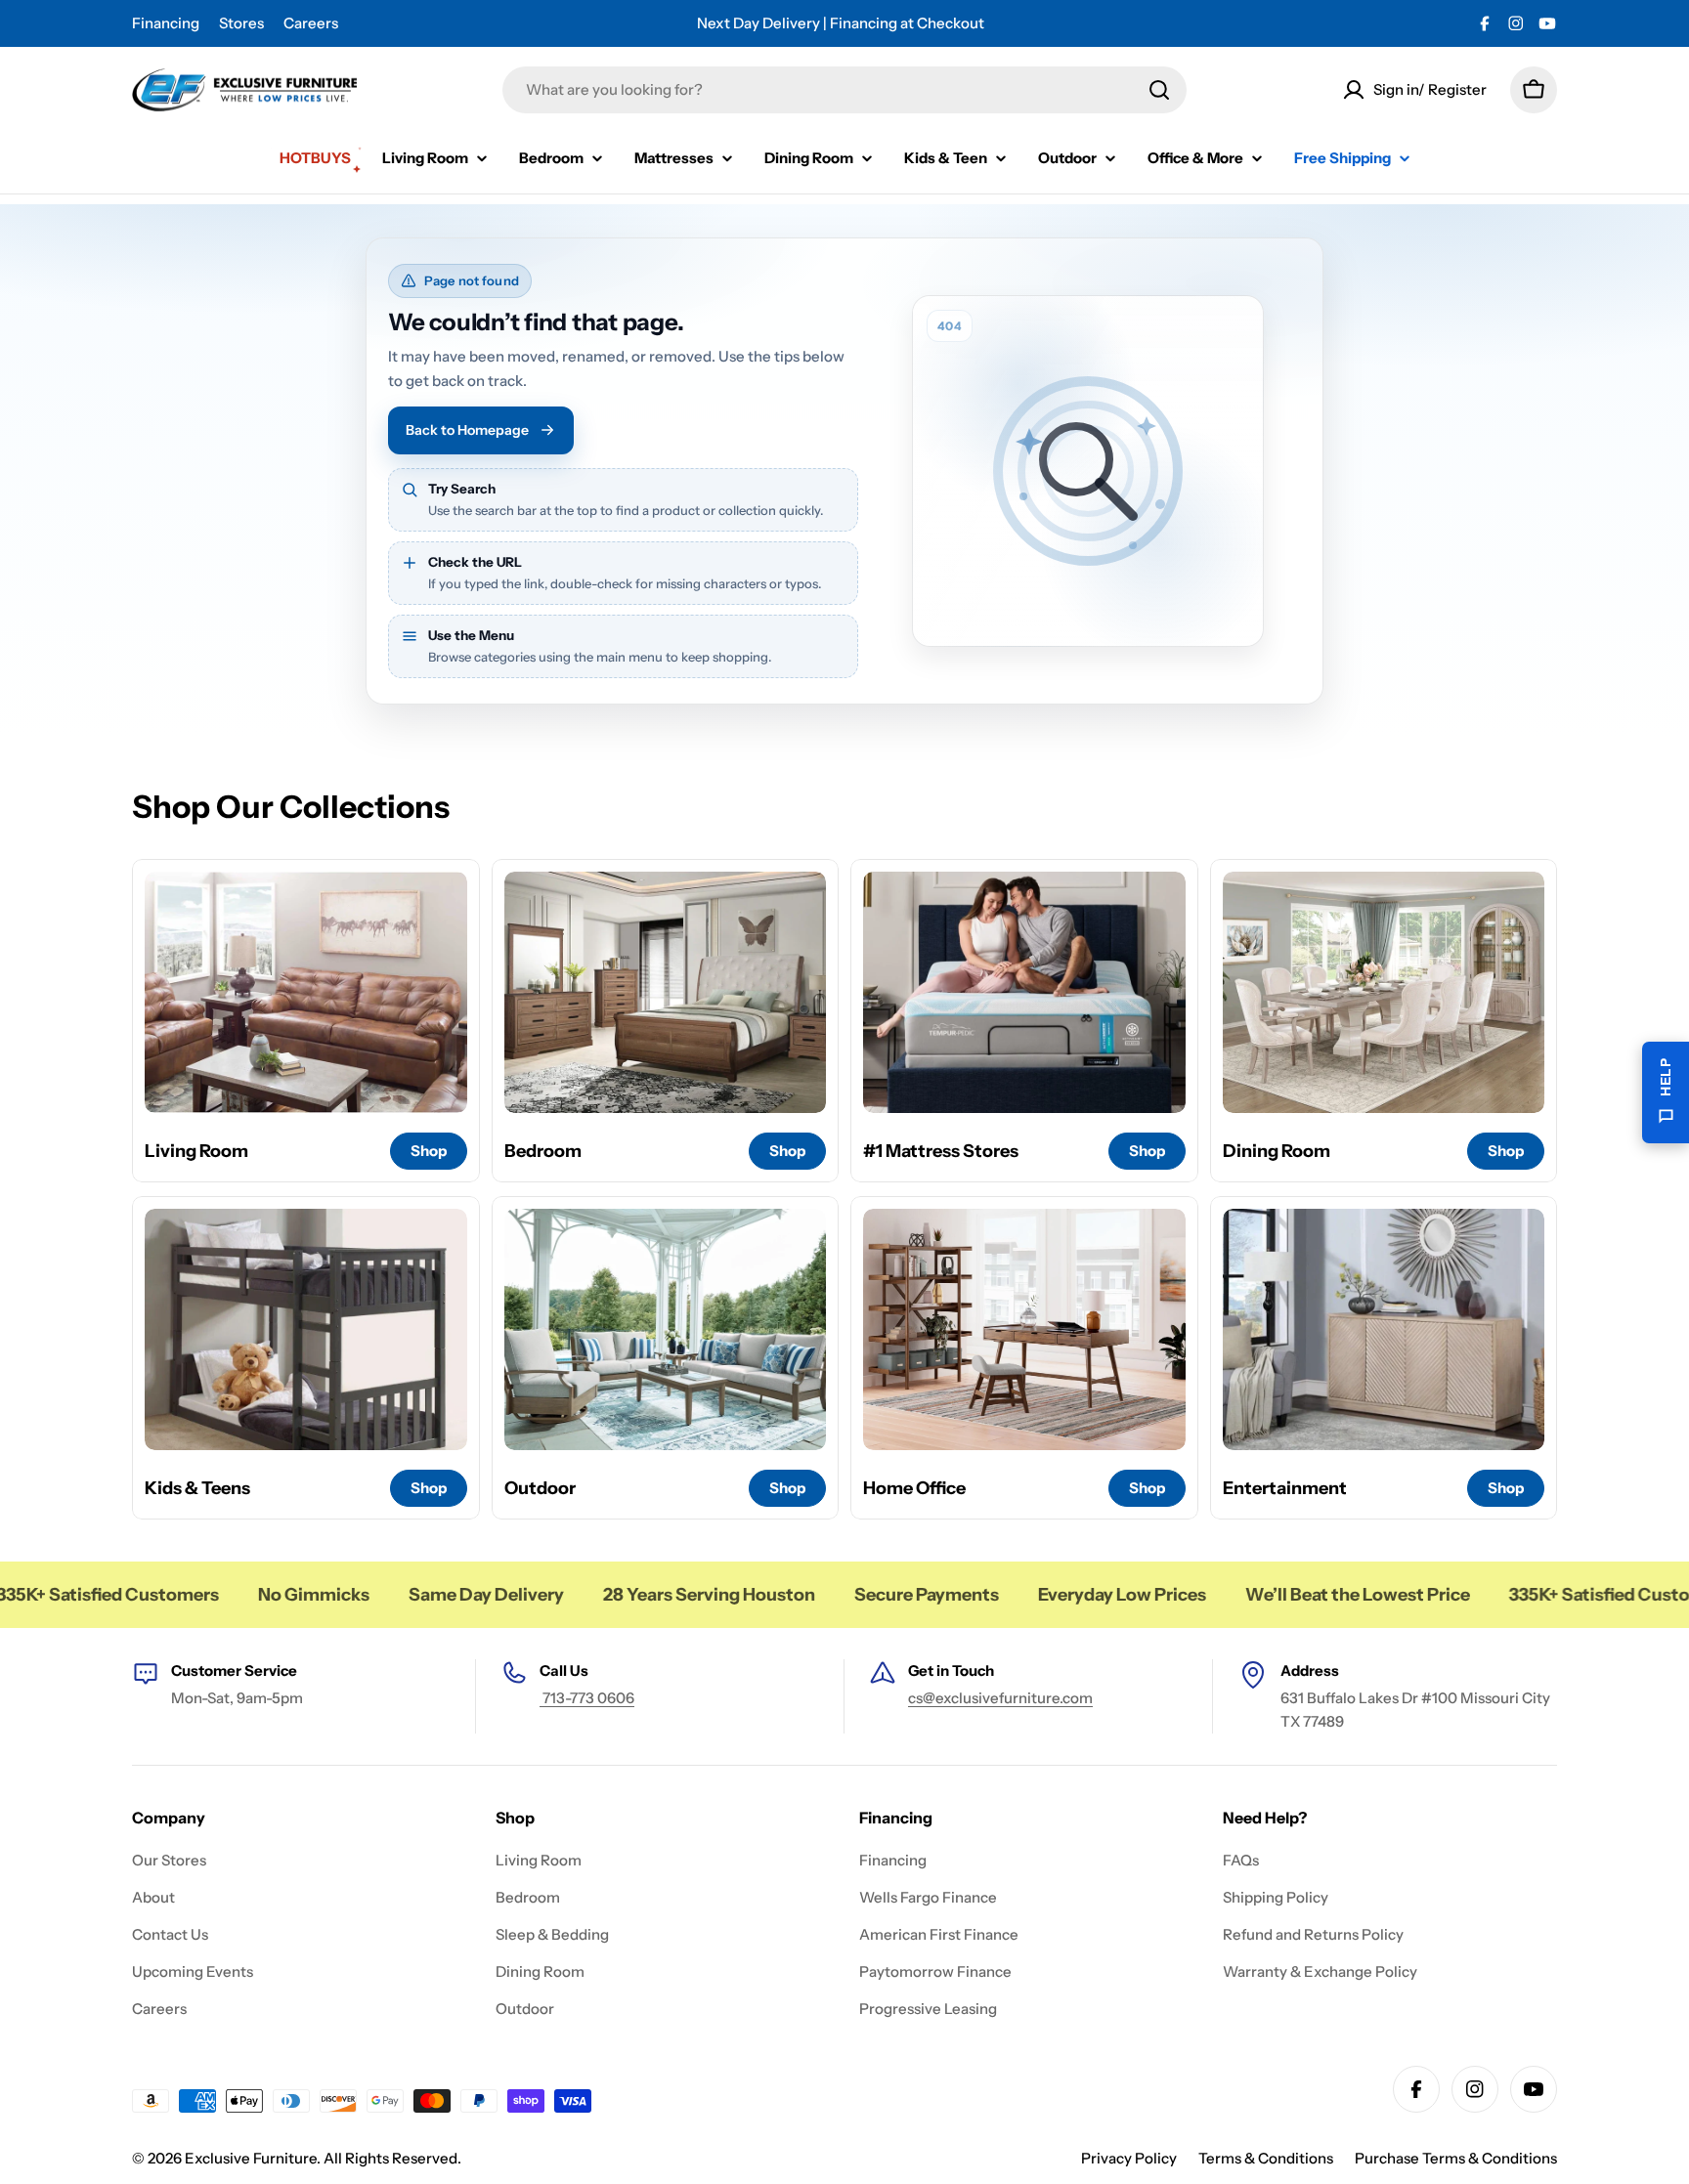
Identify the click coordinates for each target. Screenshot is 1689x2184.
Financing (166, 23)
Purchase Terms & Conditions (1456, 2158)
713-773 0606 (587, 1698)
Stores (241, 23)
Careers (311, 23)
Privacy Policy (1129, 2158)
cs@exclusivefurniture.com (1000, 1698)
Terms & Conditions (1266, 2158)
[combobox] (844, 90)
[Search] (1159, 90)
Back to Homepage (467, 430)
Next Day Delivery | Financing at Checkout (841, 23)
